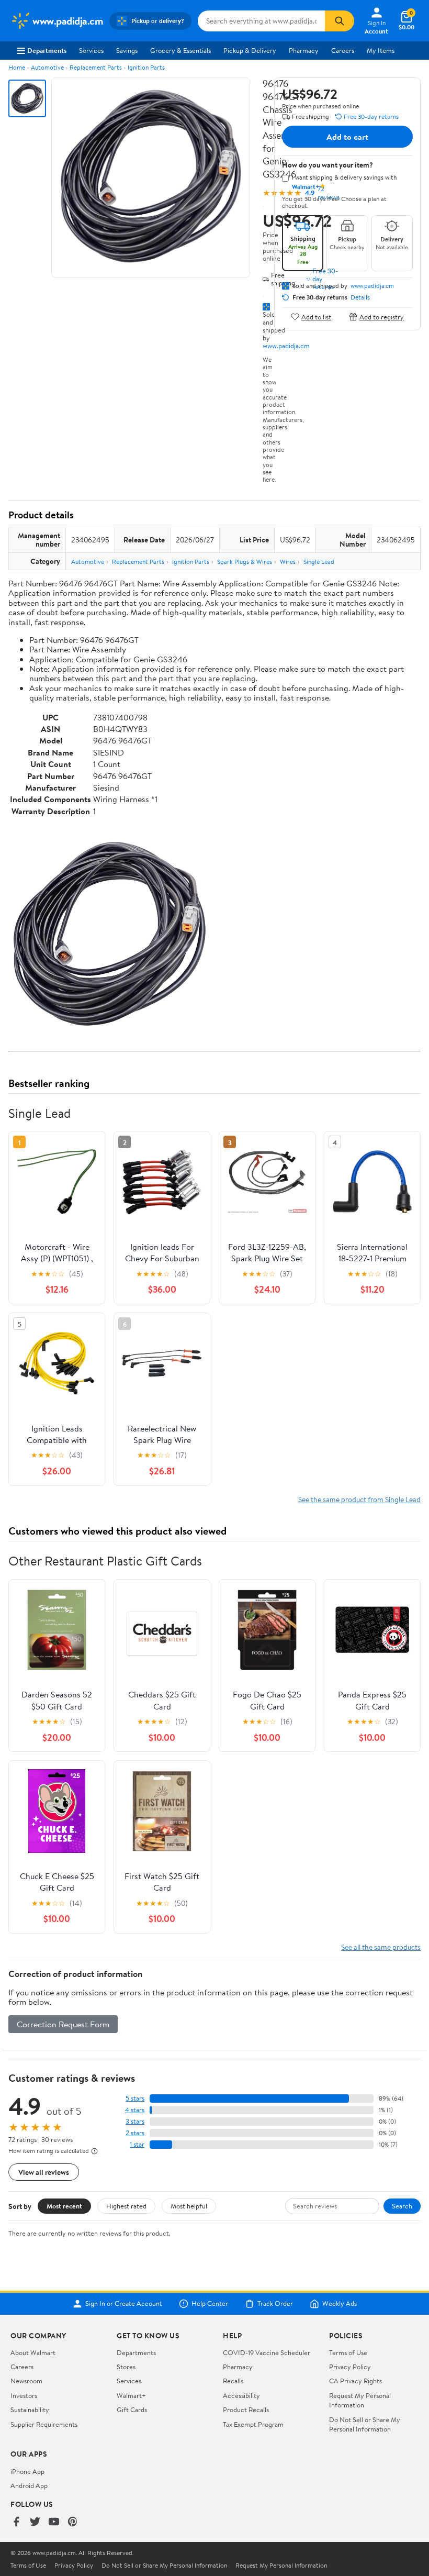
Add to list (316, 317)
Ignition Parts (146, 67)
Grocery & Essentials (180, 50)
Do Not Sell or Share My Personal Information (365, 2424)
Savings (127, 50)
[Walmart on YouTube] (54, 2522)
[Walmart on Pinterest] (73, 2522)
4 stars (135, 2110)
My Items (381, 50)
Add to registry (382, 317)
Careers (343, 50)
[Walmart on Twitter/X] (35, 2522)
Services (91, 50)
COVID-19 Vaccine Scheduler (267, 2352)
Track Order (275, 2304)
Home (17, 67)
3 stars (135, 2121)
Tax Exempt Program (253, 2424)
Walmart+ (131, 2395)
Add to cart (347, 137)
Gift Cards (132, 2410)
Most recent (64, 2206)
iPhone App (27, 2471)
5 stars (135, 2098)
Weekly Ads (340, 2304)
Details (360, 297)
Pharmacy (304, 50)
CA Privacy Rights (355, 2381)
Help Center (210, 2304)
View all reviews (44, 2172)
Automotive (47, 67)
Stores (126, 2367)
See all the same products (381, 1947)
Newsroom (26, 2381)
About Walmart (33, 2352)
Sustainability (30, 2410)
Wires (288, 562)
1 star (137, 2144)
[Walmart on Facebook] (16, 2522)
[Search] (340, 21)
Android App (29, 2485)
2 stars (135, 2133)
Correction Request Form (63, 2024)
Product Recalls (246, 2410)
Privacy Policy (350, 2367)
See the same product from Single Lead (359, 1499)
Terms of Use (348, 2352)
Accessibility (241, 2395)
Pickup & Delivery (250, 50)
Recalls (233, 2381)
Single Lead (319, 562)
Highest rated (126, 2206)
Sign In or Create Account (124, 2304)
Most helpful (189, 2206)
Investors (24, 2395)
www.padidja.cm (286, 346)
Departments (47, 50)
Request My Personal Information (360, 2400)
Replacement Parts (96, 67)
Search (402, 2206)
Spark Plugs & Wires (245, 562)
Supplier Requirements (44, 2424)
